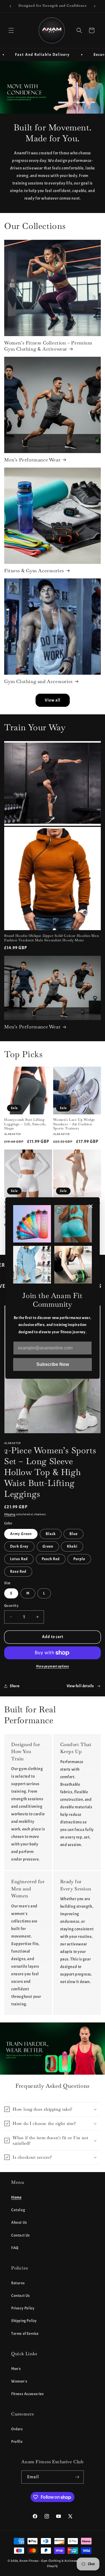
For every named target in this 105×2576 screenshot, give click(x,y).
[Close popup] (91, 1207)
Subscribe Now (53, 1364)
